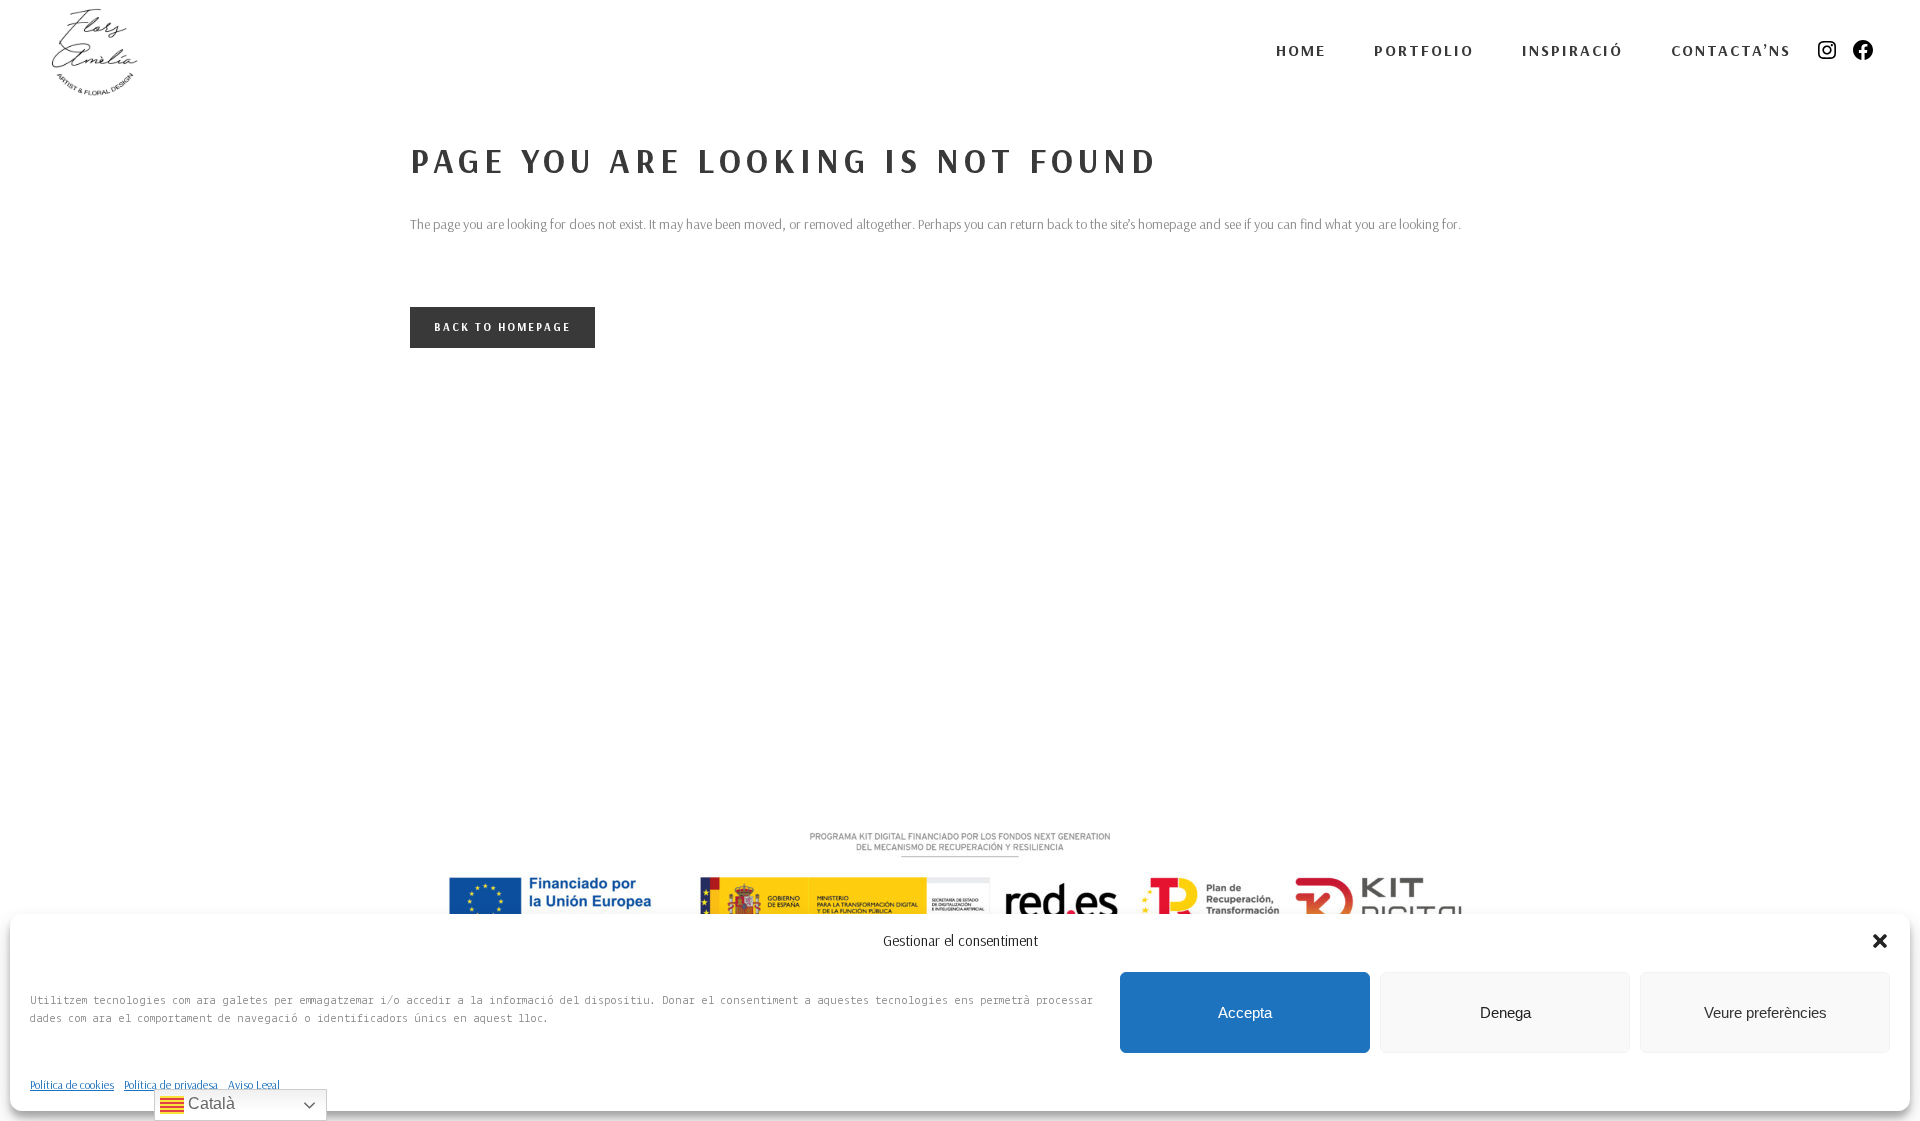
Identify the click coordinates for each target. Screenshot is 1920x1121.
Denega (1505, 1012)
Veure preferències (1765, 1012)
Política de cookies (72, 1084)
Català (209, 1103)
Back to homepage (502, 327)
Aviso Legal (254, 1084)
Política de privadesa (171, 1084)
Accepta (1245, 1012)
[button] (1880, 941)
